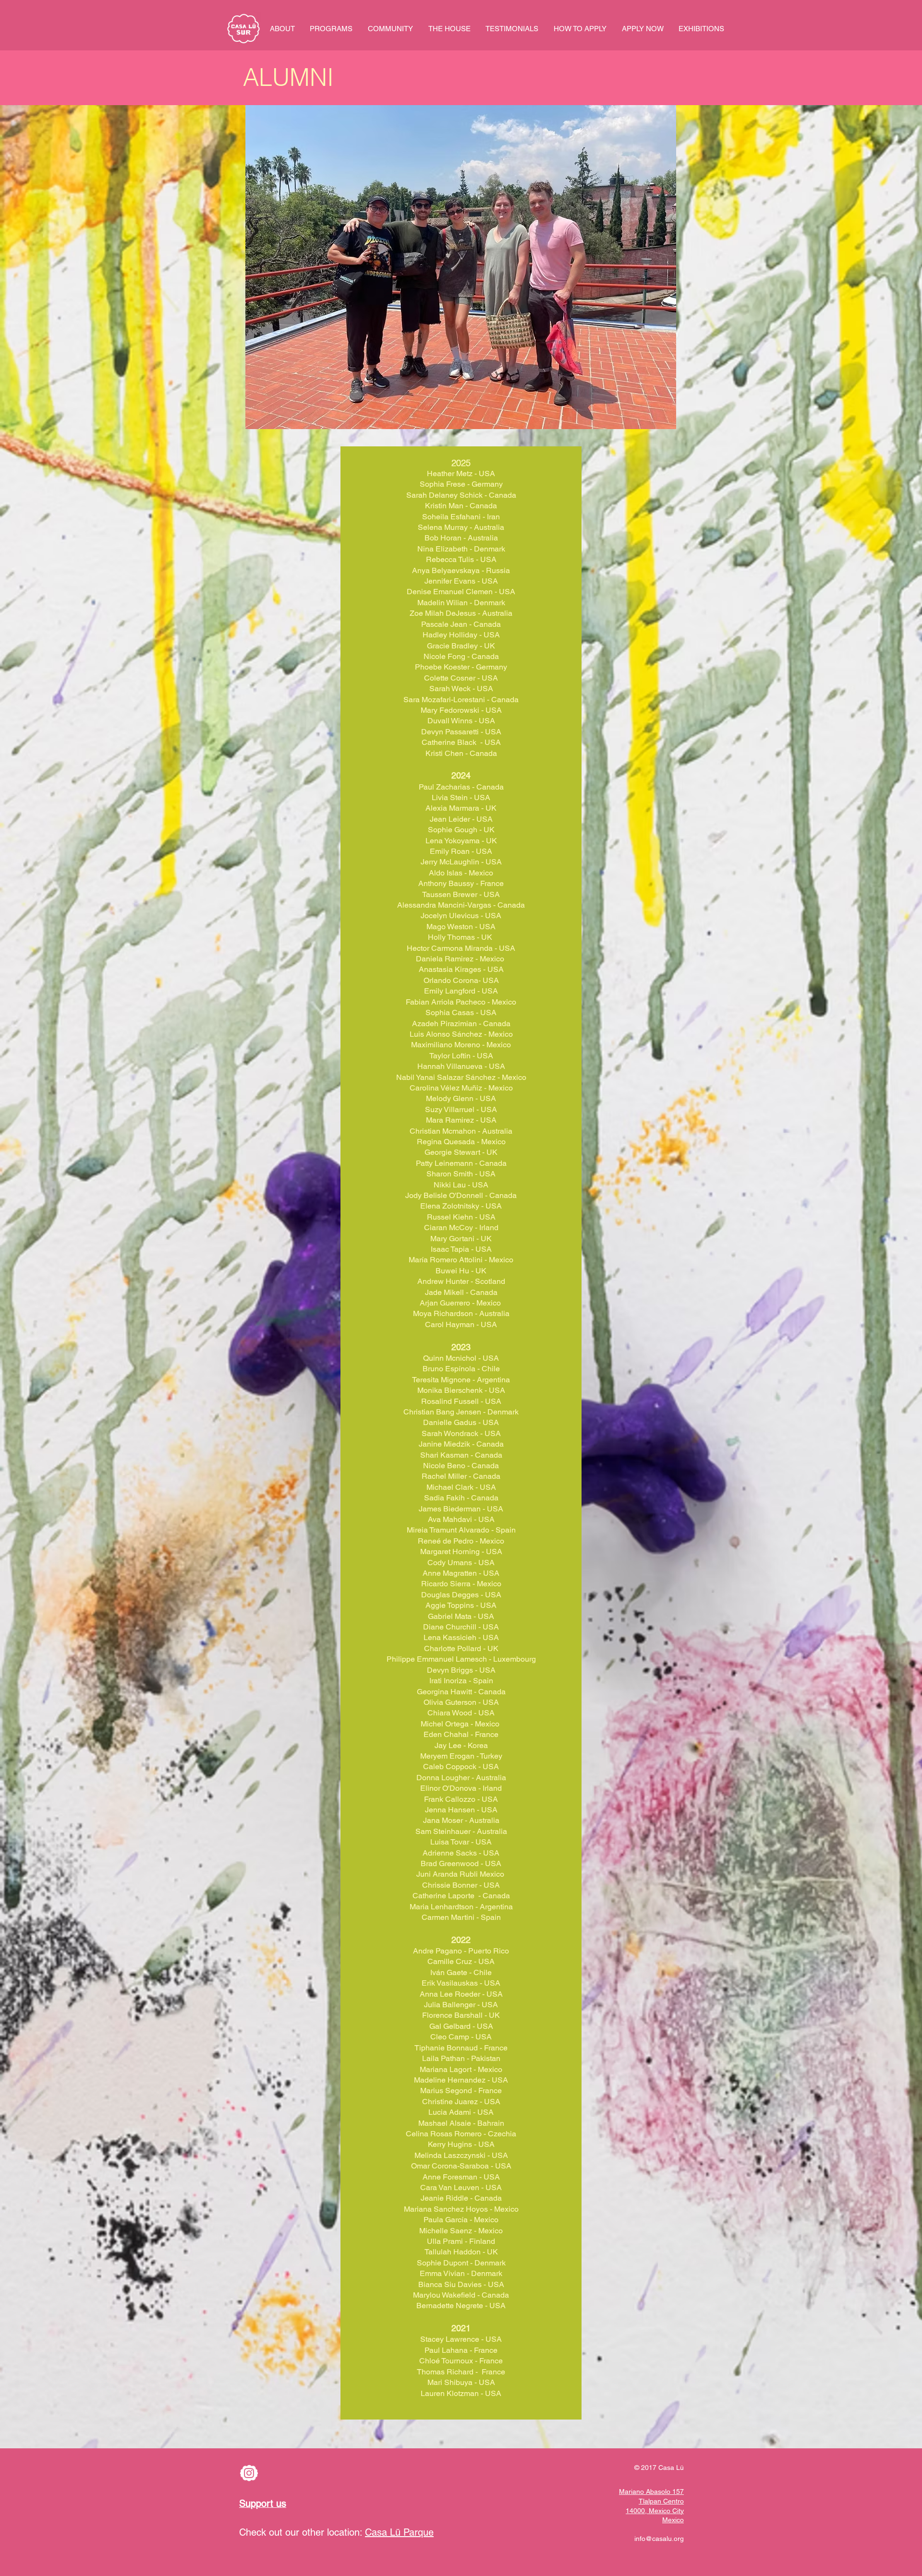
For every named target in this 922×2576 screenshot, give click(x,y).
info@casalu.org (659, 2539)
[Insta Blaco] (249, 2473)
